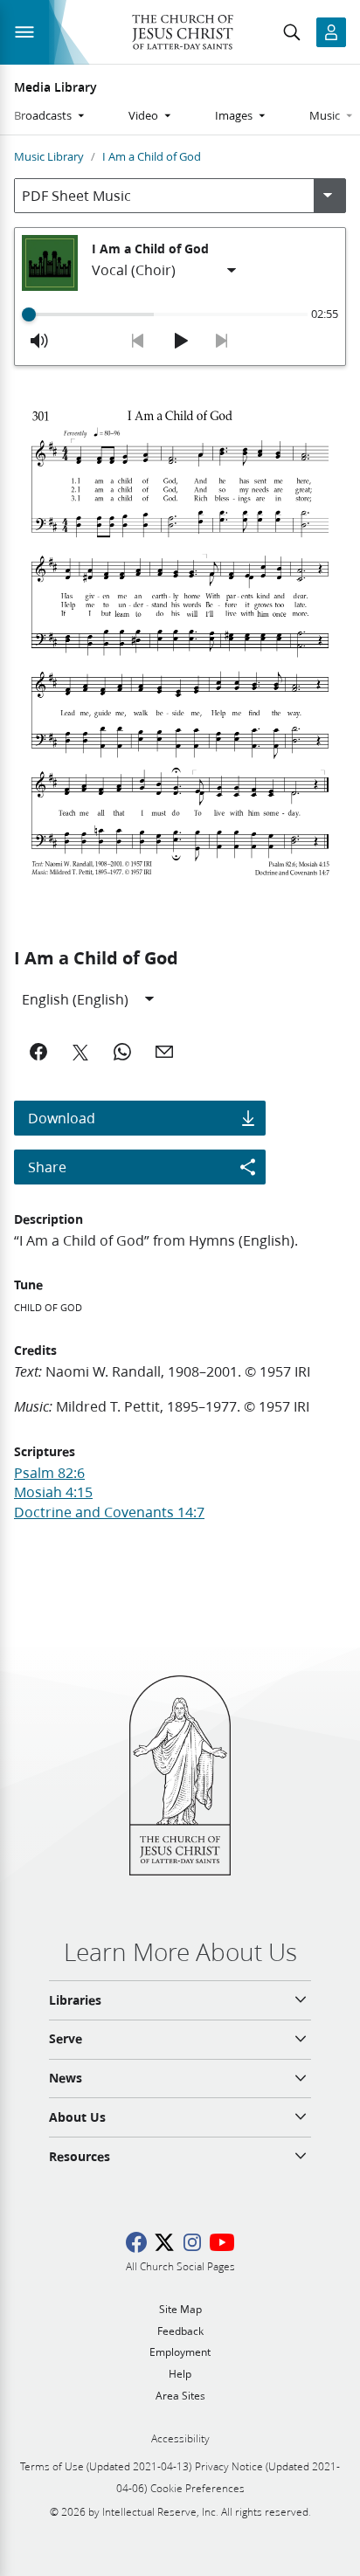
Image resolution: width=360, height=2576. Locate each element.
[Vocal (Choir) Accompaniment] (165, 271)
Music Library (49, 156)
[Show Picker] (328, 196)
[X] (80, 1052)
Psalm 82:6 (49, 1472)
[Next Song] (222, 341)
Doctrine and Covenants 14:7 (109, 1512)
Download (62, 1118)
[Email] (164, 1052)
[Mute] (39, 341)
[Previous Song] (138, 341)
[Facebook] (38, 1052)
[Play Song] (180, 341)
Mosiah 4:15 (53, 1492)
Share (47, 1167)
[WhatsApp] (122, 1052)
